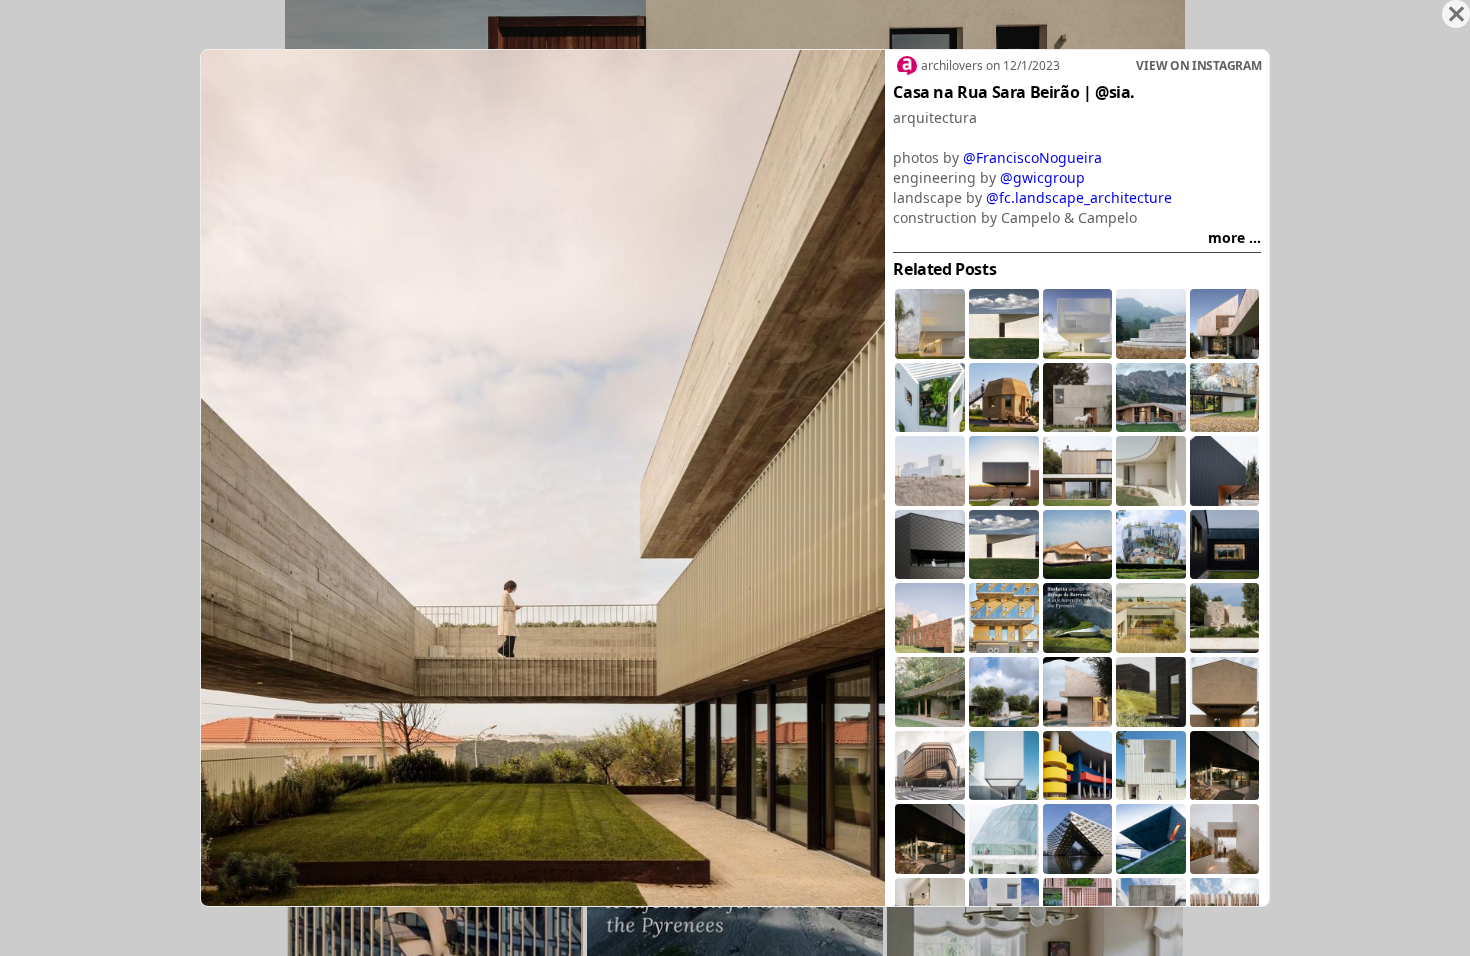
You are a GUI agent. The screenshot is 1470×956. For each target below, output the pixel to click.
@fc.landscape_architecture (1079, 197)
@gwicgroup (1042, 177)
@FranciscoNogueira (1032, 157)
